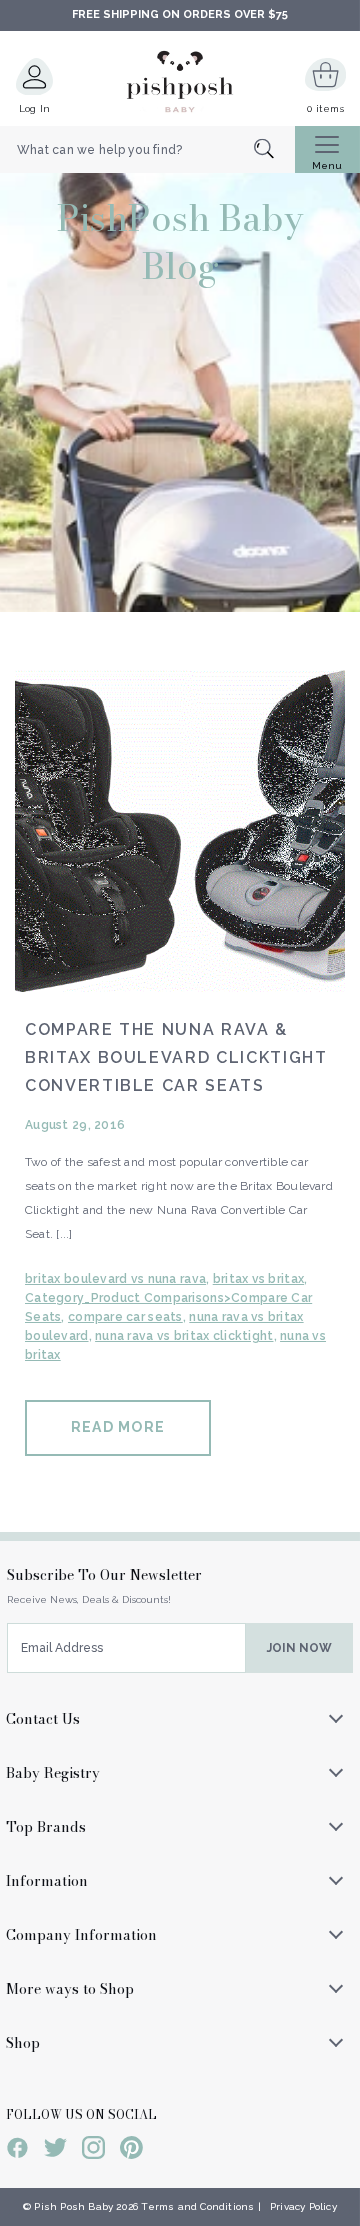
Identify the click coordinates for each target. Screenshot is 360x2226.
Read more (118, 1427)
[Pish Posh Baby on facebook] (17, 2151)
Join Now (299, 1648)
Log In (35, 108)
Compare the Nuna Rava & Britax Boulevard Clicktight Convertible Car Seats (176, 1057)
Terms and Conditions (197, 2206)
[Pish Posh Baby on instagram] (93, 2151)
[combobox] (147, 150)
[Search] (274, 150)
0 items (325, 108)
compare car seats (125, 1317)
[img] (180, 827)
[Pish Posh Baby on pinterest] (131, 2151)
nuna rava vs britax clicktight (184, 1336)
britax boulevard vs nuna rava (115, 1279)
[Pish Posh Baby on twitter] (55, 2151)
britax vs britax (258, 1279)
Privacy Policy (303, 2206)
